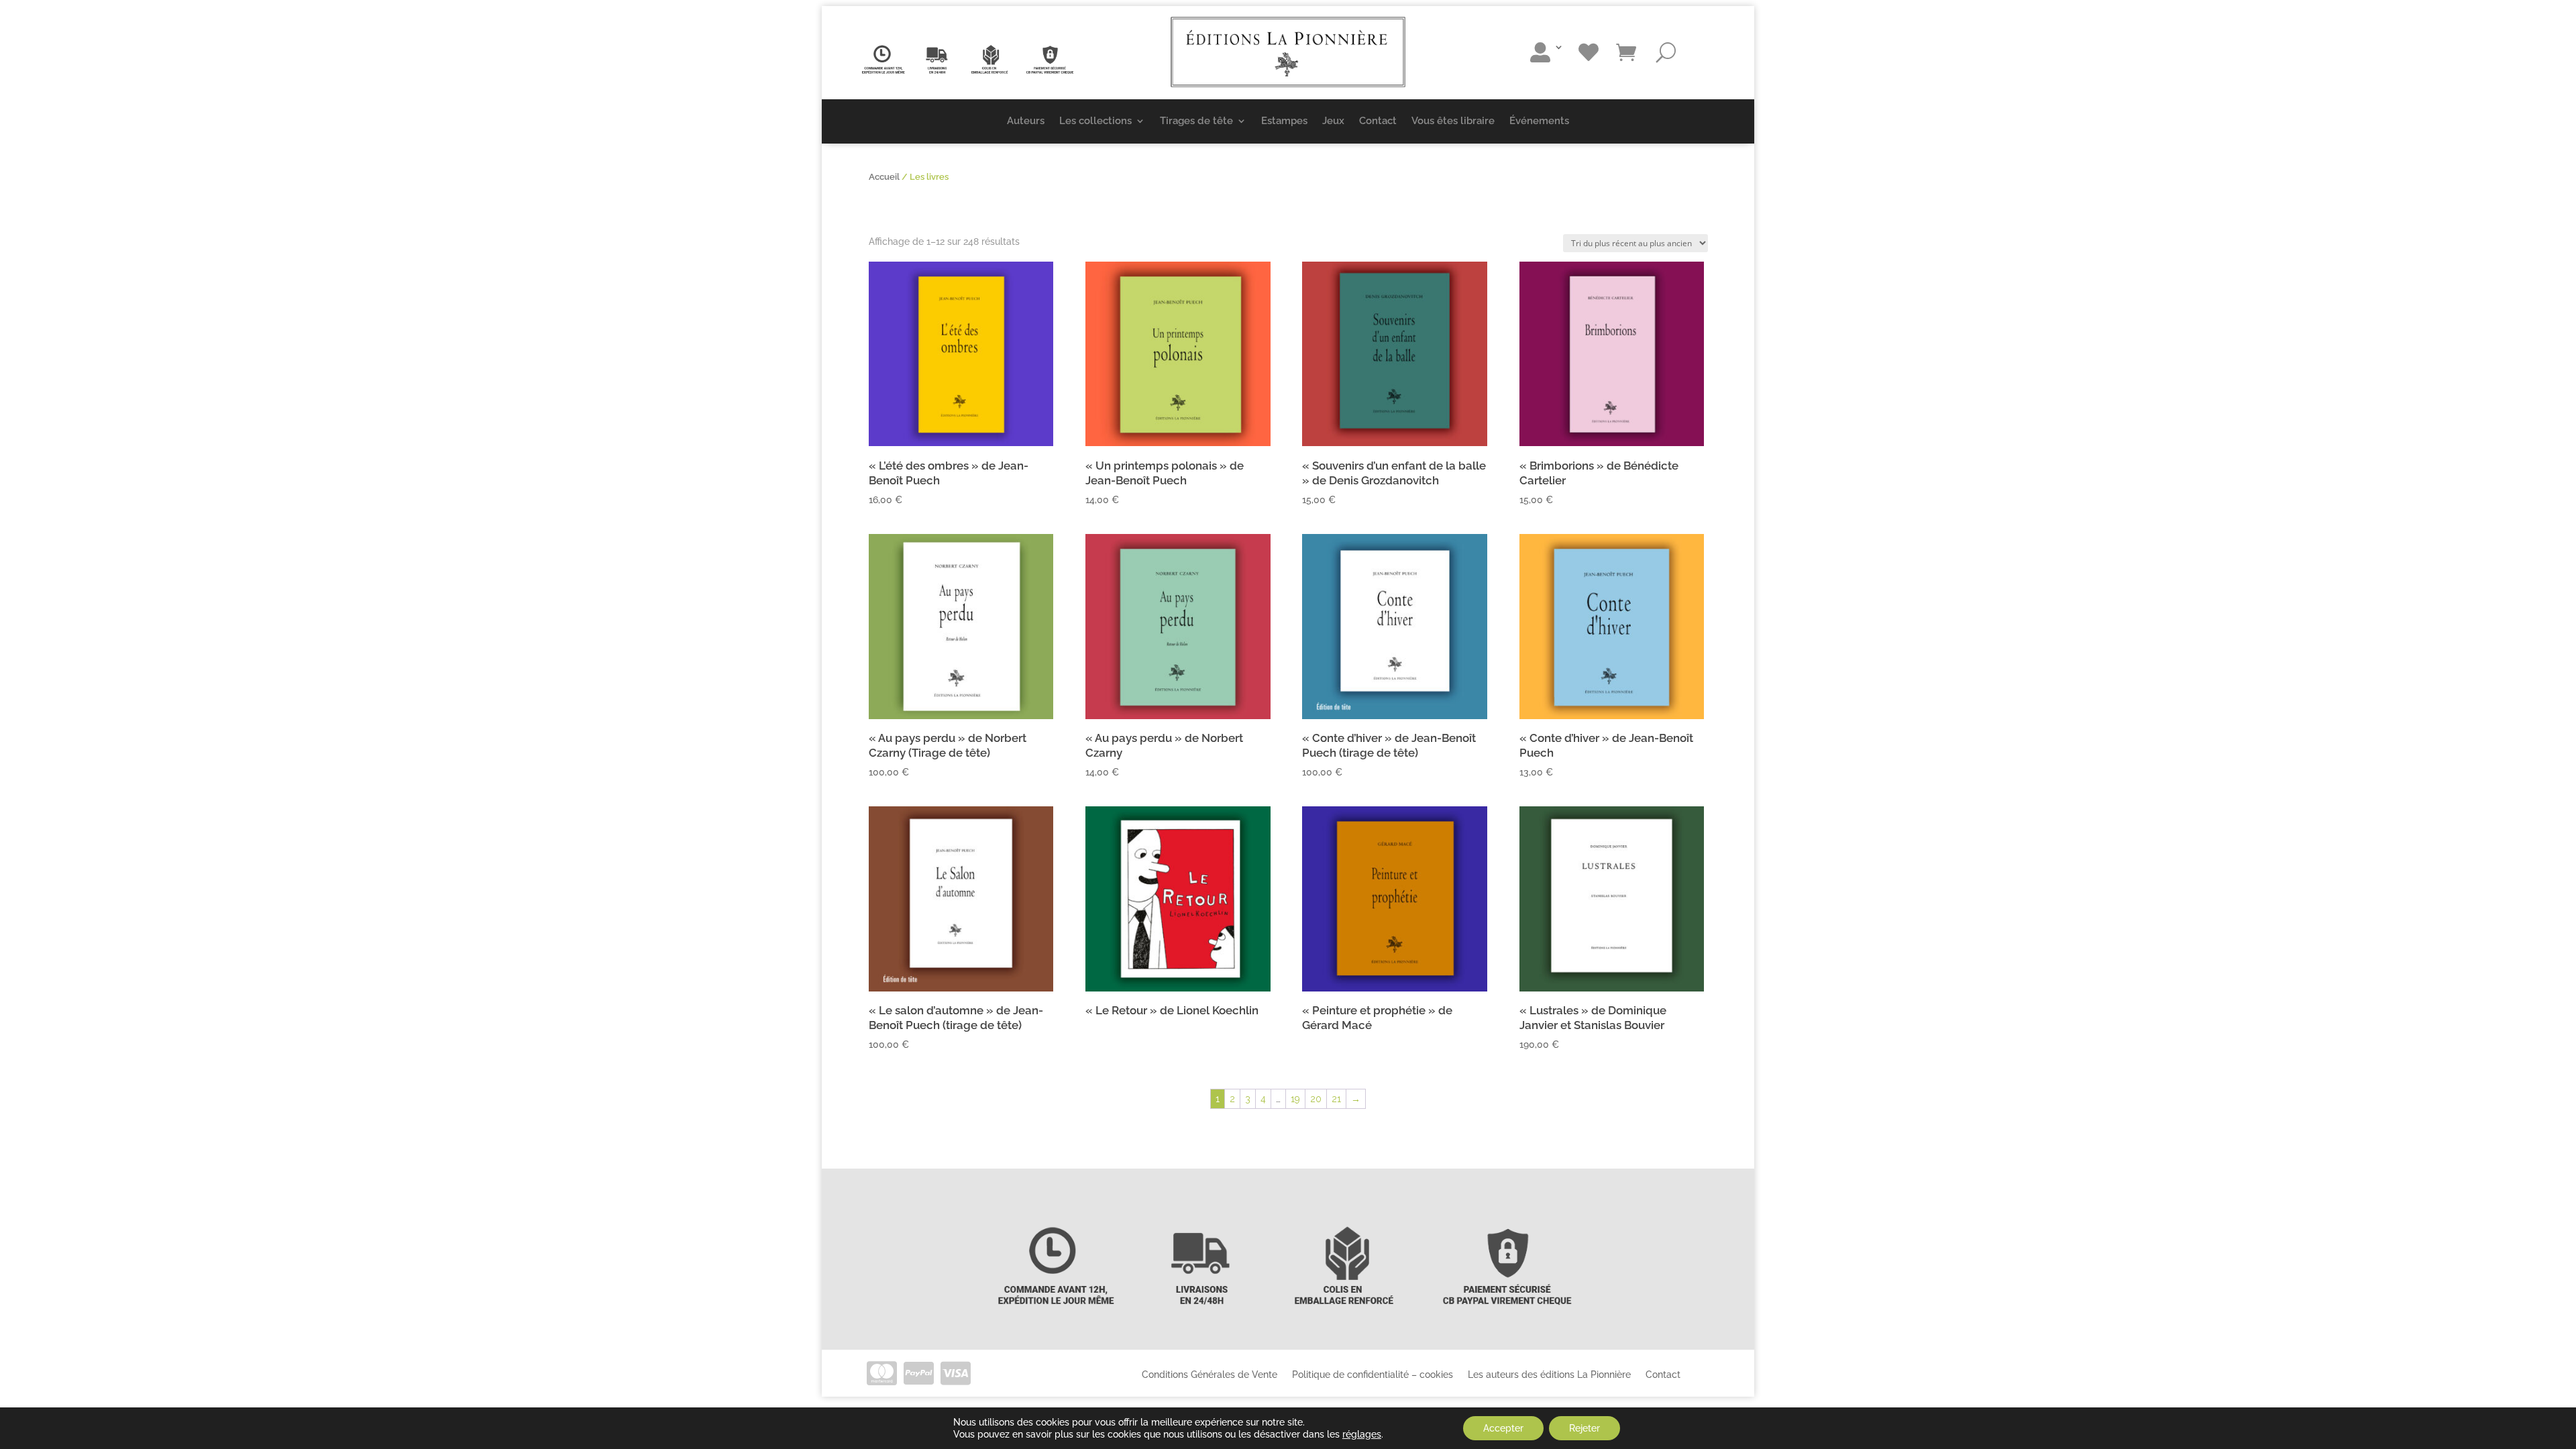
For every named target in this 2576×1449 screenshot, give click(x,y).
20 (1316, 1099)
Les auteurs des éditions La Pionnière (1549, 1374)
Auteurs (1026, 121)
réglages (1362, 1434)
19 (1295, 1099)
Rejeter (1585, 1428)
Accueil (884, 177)
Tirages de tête (1196, 121)
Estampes (1284, 121)
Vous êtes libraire (1453, 121)
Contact (1378, 121)
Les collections (1095, 121)
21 (1336, 1099)
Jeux (1333, 121)
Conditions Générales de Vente (1210, 1374)
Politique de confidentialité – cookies (1373, 1374)
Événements (1539, 121)
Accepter (1503, 1428)
